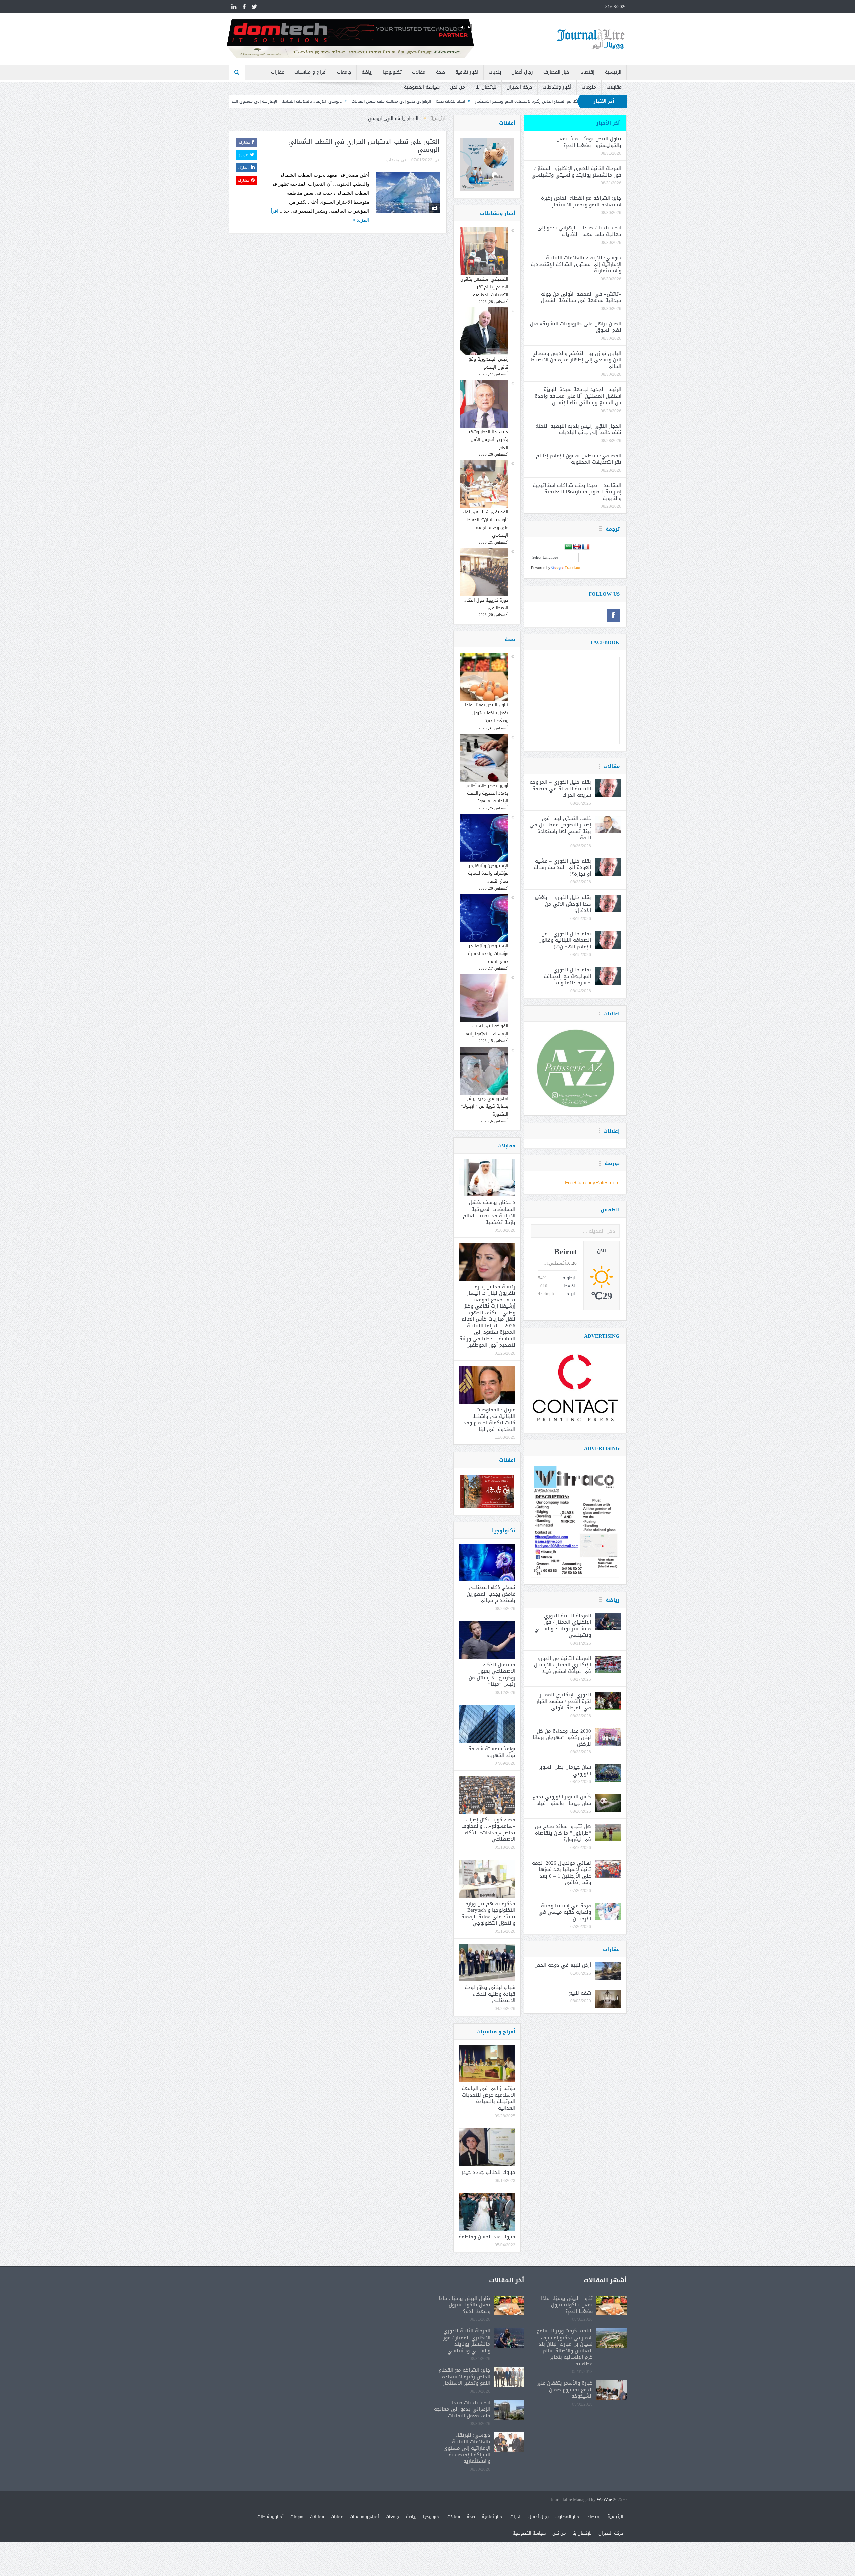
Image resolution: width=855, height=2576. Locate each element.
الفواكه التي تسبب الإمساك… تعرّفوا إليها (486, 1030)
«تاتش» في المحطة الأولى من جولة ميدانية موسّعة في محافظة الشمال (281, 101)
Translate (572, 568)
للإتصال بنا (486, 87)
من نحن (457, 87)
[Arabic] (568, 547)
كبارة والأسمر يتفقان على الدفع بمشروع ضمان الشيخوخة (565, 2389)
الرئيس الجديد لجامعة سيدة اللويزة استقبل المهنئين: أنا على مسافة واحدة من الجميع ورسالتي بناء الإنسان (578, 396)
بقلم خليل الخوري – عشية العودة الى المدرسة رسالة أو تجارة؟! (562, 868)
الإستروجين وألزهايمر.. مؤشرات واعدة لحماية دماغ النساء (487, 873)
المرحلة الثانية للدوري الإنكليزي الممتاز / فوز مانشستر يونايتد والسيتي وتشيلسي (576, 172)
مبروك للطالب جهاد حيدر (488, 2172)
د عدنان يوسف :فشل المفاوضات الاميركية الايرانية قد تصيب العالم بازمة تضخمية (489, 1212)
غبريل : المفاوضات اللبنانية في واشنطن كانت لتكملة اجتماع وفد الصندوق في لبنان (489, 1419)
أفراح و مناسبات (310, 72)
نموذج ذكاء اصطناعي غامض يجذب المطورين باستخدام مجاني (491, 1594)
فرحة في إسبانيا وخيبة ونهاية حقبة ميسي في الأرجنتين (565, 1912)
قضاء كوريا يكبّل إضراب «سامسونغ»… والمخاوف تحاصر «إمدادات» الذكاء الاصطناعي (488, 1830)
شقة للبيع (580, 1993)
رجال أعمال (522, 72)
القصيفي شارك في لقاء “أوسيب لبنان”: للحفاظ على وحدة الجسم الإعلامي (485, 524)
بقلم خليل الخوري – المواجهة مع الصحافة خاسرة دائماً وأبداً (567, 976)
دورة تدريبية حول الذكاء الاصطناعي (486, 604)
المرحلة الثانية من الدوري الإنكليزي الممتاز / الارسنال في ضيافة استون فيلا (563, 1665)
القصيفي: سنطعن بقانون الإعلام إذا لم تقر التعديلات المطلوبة (484, 287)
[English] (577, 547)
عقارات (277, 72)
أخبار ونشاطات (557, 87)
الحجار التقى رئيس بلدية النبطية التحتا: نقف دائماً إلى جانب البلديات (578, 429)
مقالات (419, 72)
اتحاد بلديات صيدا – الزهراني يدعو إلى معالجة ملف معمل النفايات (579, 231)
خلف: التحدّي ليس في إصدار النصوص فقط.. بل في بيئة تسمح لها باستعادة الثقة (560, 828)
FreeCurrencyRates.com (592, 1183)
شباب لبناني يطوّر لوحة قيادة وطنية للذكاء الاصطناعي (490, 1994)
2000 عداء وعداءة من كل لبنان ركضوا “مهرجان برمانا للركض (562, 1737)
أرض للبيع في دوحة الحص (563, 1965)
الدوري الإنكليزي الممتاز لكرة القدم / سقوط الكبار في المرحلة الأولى (564, 1701)
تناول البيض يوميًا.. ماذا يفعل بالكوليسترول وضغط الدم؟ (487, 713)
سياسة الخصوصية (422, 87)
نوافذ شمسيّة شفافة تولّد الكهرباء (492, 1752)
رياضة (367, 72)
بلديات (495, 72)
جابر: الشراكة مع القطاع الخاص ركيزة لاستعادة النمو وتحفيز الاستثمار (581, 201)
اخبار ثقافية (467, 72)
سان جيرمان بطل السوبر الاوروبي (565, 1770)
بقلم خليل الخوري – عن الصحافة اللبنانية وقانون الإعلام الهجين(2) (565, 940)
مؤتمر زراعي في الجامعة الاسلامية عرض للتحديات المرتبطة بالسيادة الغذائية (488, 2098)
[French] (586, 547)
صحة (440, 72)
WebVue (604, 2500)
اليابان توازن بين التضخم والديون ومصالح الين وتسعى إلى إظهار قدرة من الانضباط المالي (576, 360)
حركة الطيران (520, 87)
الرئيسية (613, 72)
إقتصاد (588, 72)
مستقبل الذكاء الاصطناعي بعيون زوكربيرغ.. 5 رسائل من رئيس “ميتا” (492, 1675)
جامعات (344, 72)
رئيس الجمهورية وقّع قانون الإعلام (488, 363)
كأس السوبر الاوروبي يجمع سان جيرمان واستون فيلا (562, 1800)
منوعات (589, 87)
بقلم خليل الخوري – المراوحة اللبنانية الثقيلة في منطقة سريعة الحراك (560, 788)
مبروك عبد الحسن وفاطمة (487, 2237)
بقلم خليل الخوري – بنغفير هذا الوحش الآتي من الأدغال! (563, 904)
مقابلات (614, 87)
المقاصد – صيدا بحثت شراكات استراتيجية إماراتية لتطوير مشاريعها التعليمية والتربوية (577, 492)
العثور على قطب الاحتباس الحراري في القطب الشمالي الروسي (364, 146)
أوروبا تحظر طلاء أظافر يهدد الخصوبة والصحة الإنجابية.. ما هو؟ (487, 793)
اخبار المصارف (557, 72)
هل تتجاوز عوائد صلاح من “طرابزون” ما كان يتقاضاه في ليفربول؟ (563, 1833)
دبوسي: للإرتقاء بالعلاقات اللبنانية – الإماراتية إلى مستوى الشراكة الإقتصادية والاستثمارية (435, 101)
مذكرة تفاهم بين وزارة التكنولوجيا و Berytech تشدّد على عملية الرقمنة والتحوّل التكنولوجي (488, 1913)
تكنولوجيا (392, 72)
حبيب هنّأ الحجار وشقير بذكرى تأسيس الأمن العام (488, 440)
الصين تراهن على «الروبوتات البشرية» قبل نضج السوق (576, 327)
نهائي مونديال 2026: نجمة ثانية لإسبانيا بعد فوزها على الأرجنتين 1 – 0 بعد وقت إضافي (562, 1873)
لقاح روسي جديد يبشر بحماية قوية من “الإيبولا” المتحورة (485, 1106)
